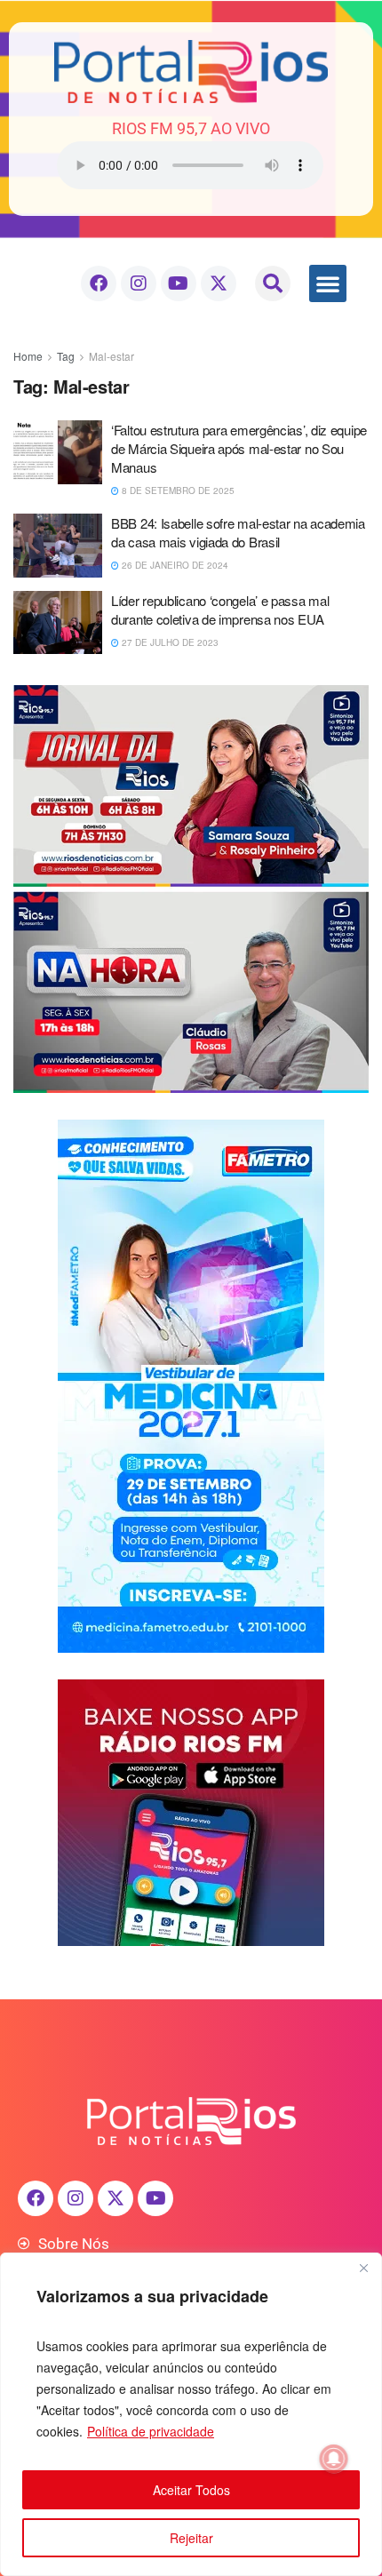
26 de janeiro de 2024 (174, 565)
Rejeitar (191, 2538)
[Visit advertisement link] (191, 889)
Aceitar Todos (191, 2490)
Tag (66, 356)
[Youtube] (179, 283)
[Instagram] (139, 283)
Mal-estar (111, 356)
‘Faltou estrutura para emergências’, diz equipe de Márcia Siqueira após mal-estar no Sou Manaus (239, 448)
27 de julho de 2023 (169, 642)
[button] (273, 283)
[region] (191, 2414)
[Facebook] (99, 283)
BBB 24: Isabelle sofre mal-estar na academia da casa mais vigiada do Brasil (238, 532)
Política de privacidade (151, 2431)
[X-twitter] (219, 283)
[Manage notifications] (334, 2459)
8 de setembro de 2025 (177, 490)
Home (28, 356)
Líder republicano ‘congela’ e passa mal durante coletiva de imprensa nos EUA (220, 610)
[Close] (363, 2268)
